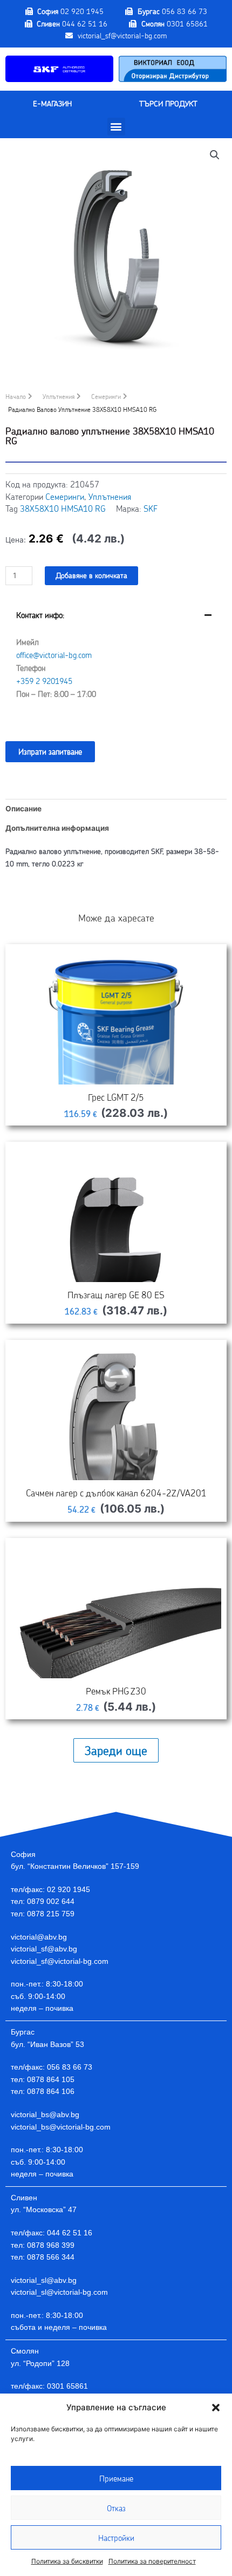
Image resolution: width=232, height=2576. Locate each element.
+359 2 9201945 (44, 681)
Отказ (116, 2508)
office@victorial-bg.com (54, 655)
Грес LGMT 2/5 (116, 1097)
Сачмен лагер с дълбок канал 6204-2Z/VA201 (116, 1493)
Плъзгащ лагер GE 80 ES (116, 1294)
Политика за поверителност (152, 2561)
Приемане (116, 2478)
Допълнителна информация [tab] (57, 828)
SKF (151, 508)
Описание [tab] (23, 809)
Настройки (116, 2538)
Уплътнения (59, 396)
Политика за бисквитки (67, 2561)
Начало (16, 396)
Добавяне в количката (91, 575)
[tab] (116, 663)
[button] (216, 2408)
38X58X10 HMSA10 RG (63, 508)
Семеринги (106, 396)
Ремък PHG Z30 (116, 1691)
